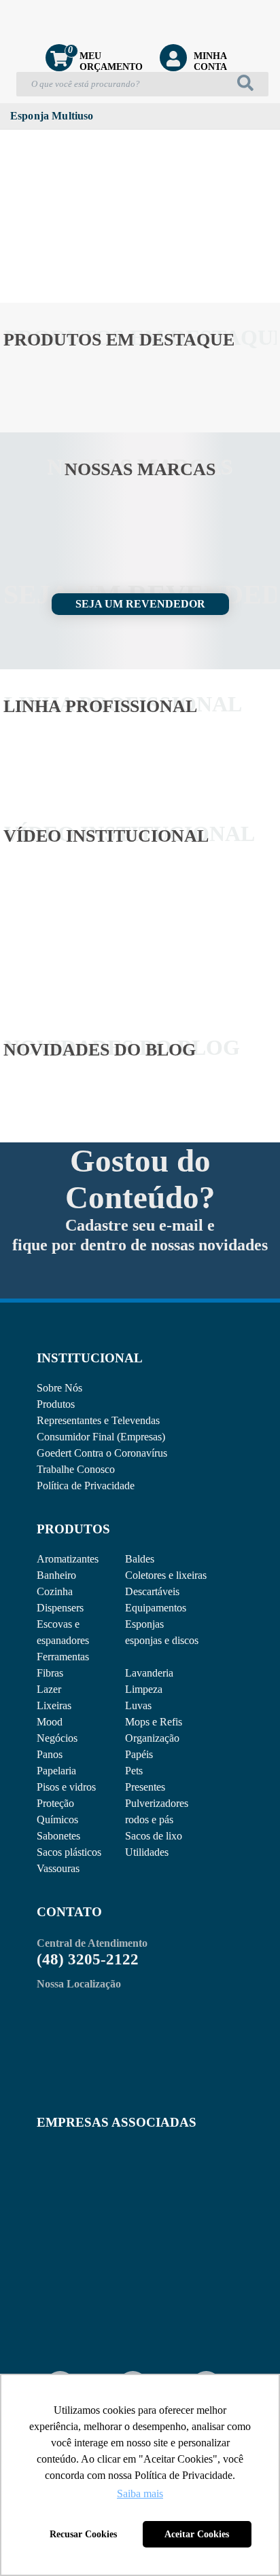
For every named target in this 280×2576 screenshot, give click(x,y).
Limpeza (144, 1689)
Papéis (139, 1754)
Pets (134, 1771)
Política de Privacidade (86, 1486)
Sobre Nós (59, 1388)
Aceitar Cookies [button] (197, 2534)
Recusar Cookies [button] (83, 2534)
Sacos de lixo (154, 1836)
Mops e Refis (154, 1722)
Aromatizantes (68, 1559)
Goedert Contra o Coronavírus (102, 1453)
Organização (152, 1738)
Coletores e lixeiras (166, 1575)
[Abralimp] (70, 2178)
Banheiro (56, 1575)
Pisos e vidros (66, 1787)
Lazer (49, 1689)
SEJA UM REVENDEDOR (140, 604)
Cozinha (55, 1591)
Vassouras (58, 1868)
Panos (50, 1754)
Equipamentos (156, 1608)
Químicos (57, 1819)
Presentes (145, 1787)
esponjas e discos (162, 1640)
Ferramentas (63, 1657)
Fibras (50, 1673)
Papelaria (56, 1771)
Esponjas (144, 1624)
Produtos (56, 1404)
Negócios (57, 1738)
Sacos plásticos (69, 1852)
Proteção (55, 1803)
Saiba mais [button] (140, 2494)
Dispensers (60, 1608)
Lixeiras (54, 1705)
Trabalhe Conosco (76, 1469)
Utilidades (147, 1852)
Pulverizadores (157, 1803)
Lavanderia (149, 1673)
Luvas (138, 1705)
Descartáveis (152, 1591)
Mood (50, 1722)
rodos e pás (149, 1819)
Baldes (140, 1559)
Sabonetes (58, 1836)
